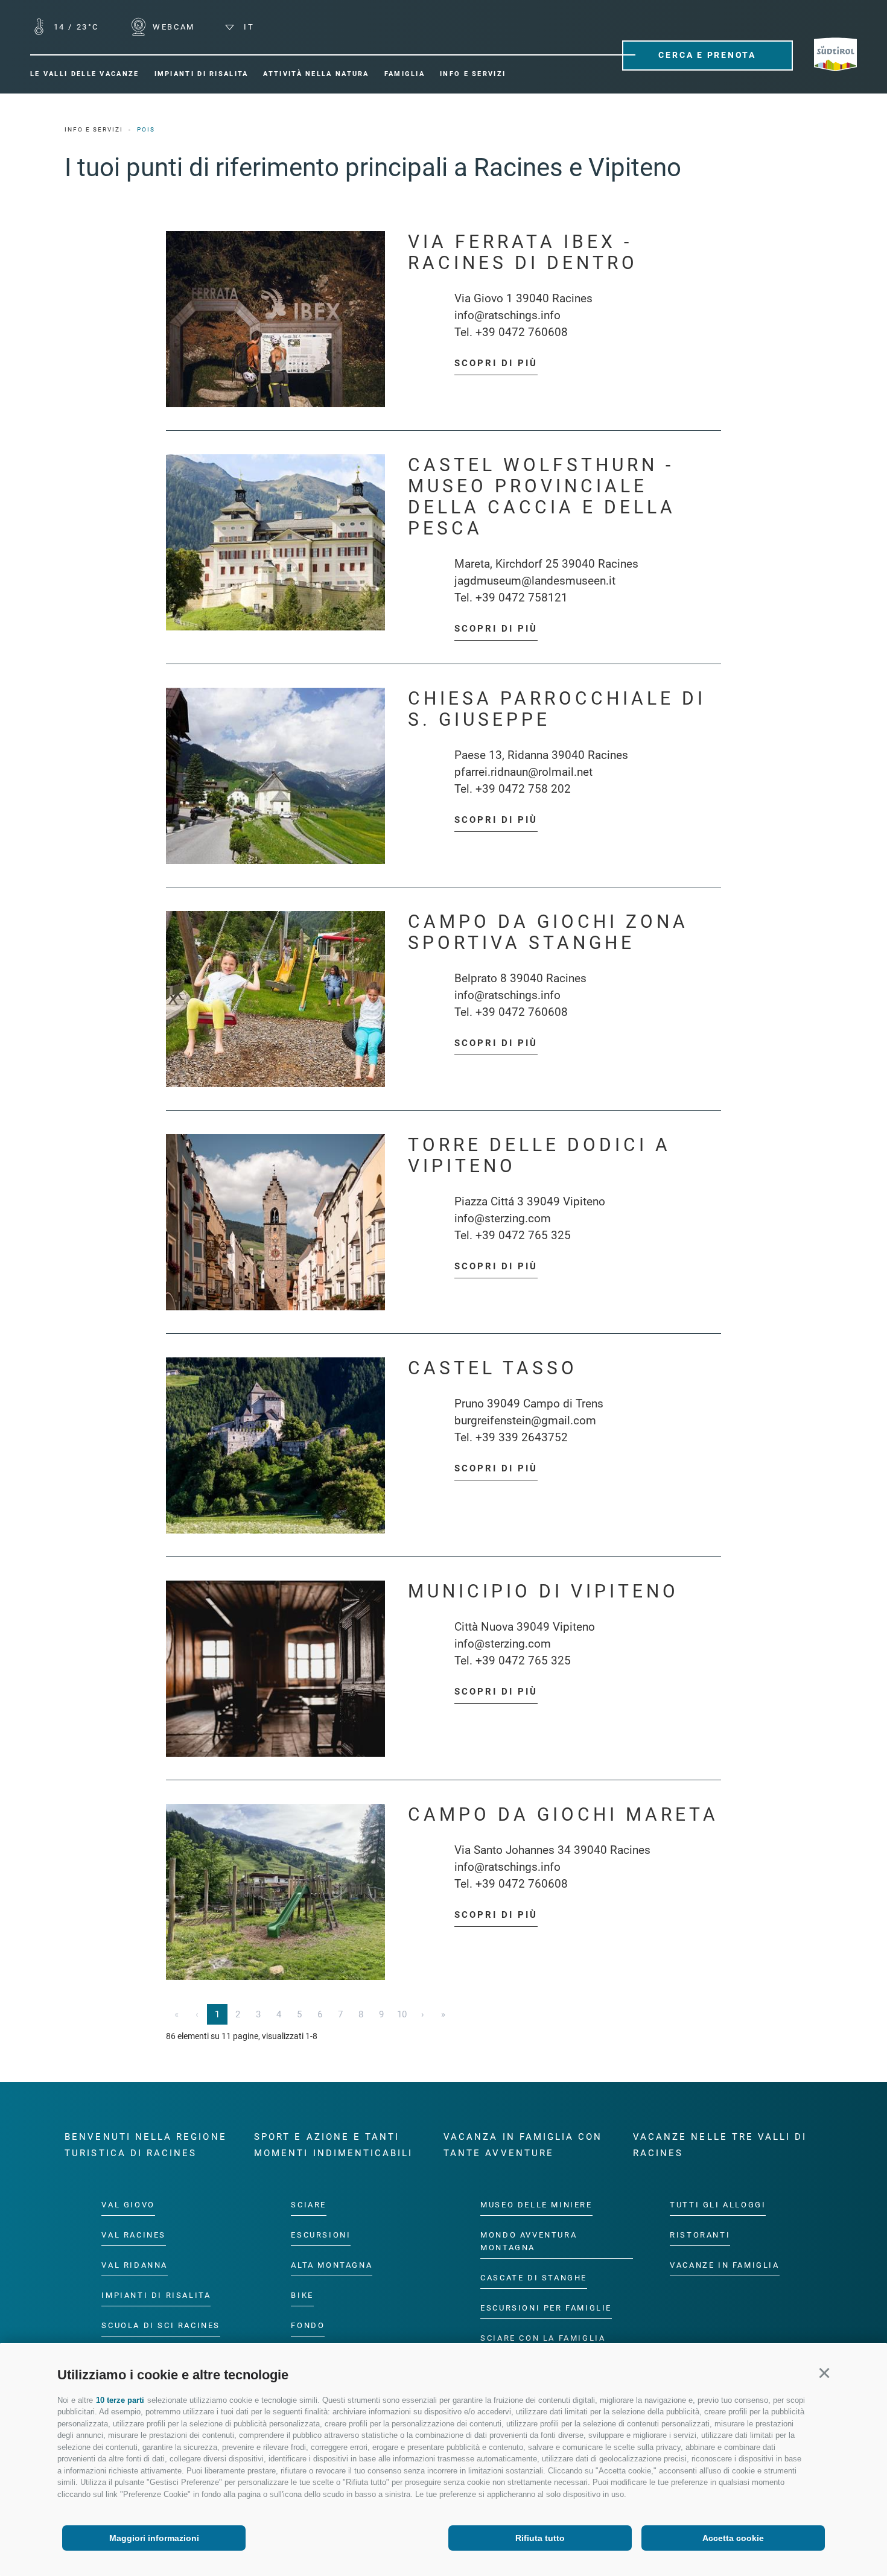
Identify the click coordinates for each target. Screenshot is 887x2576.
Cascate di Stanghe (534, 2278)
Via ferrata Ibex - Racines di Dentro (523, 252)
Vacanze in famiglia (724, 2265)
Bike (302, 2295)
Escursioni (321, 2235)
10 (402, 2014)
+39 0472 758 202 (523, 789)
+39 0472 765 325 (523, 1235)
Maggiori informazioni (154, 2538)
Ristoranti (700, 2235)
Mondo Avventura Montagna (529, 2241)
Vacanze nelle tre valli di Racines (720, 2145)
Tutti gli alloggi (718, 2205)
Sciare (309, 2205)
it (247, 27)
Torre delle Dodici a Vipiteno (539, 1155)
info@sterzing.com (503, 1218)
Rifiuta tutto (540, 2538)
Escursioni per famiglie (546, 2308)
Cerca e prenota (707, 55)
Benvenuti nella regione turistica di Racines (145, 2145)
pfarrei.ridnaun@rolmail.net (523, 772)
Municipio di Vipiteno (543, 1591)
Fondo (308, 2325)
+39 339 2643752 (522, 1437)
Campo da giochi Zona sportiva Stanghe (548, 932)
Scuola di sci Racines (161, 2325)
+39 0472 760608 (522, 332)
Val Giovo (128, 2205)
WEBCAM (172, 27)
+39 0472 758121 (522, 598)
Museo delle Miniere (536, 2205)
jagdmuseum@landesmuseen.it (535, 581)
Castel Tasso (493, 1368)
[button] (824, 2373)
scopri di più (496, 363)
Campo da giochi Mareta (563, 1814)
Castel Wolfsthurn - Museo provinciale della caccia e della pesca (542, 496)
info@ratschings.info (507, 315)
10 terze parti (120, 2400)
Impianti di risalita (156, 2295)
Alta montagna (332, 2265)
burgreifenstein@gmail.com (525, 1420)
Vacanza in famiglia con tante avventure (523, 2145)
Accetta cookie (733, 2538)
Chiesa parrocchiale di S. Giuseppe (557, 709)
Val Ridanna (135, 2265)
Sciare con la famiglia (543, 2338)
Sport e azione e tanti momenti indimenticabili (333, 2145)
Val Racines (134, 2235)
